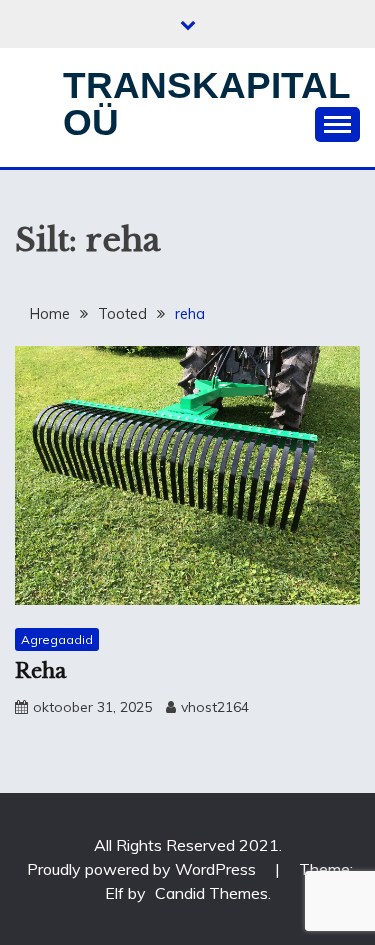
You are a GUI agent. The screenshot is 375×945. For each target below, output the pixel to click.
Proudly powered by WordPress (143, 869)
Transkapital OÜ (206, 104)
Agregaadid (57, 639)
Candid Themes (211, 893)
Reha (40, 671)
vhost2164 (215, 707)
